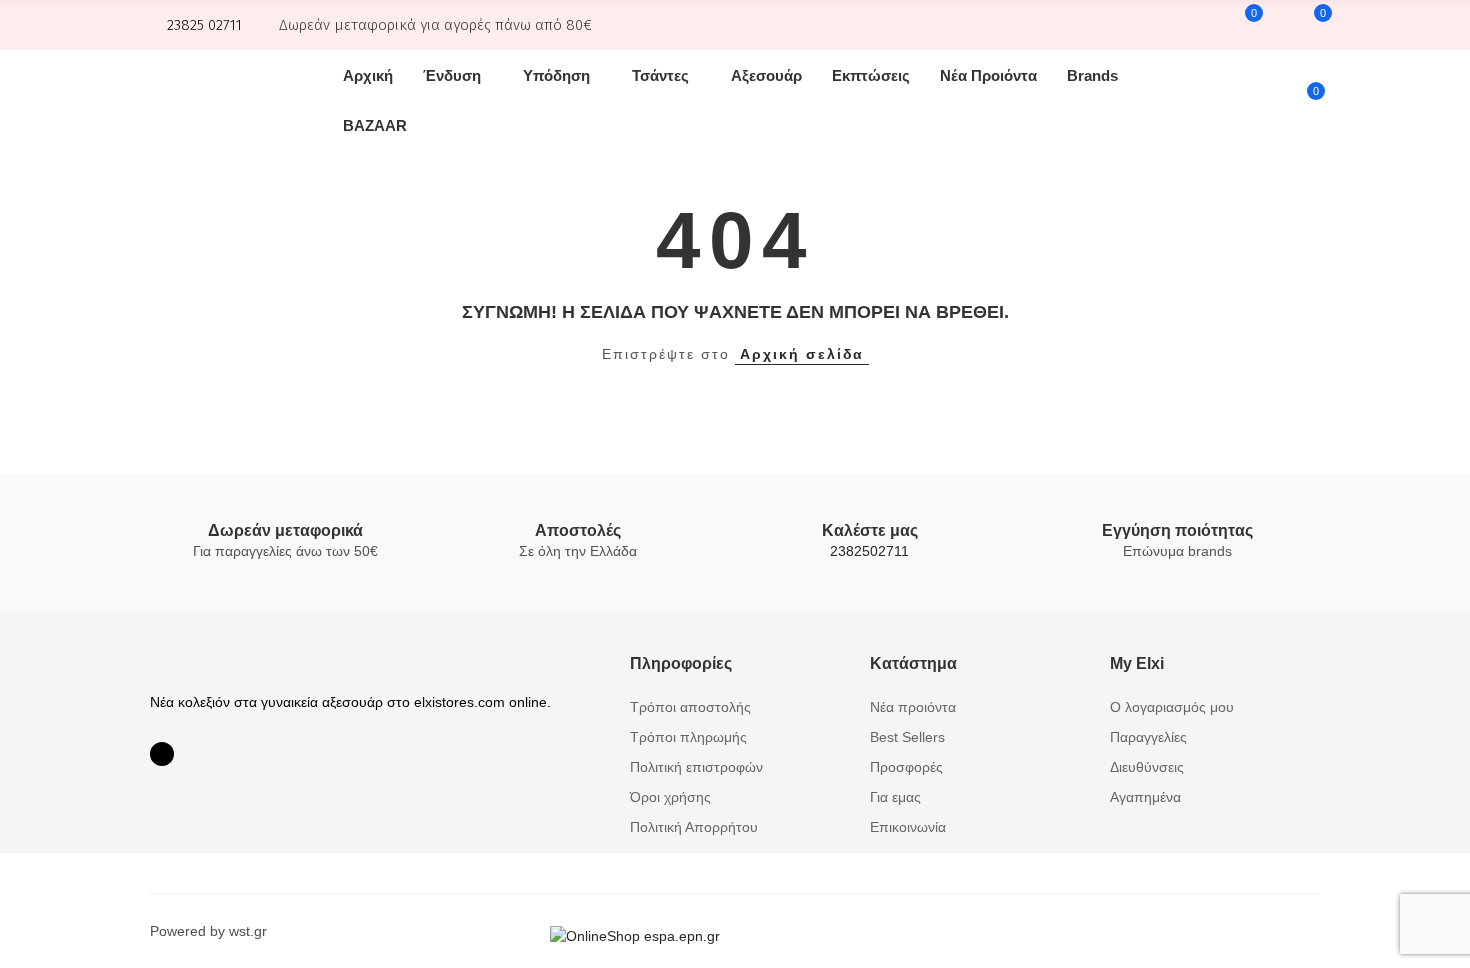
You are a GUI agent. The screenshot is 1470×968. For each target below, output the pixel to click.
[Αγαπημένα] (1310, 25)
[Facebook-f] (162, 754)
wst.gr (248, 931)
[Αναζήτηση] (1277, 25)
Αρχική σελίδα (802, 354)
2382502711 (869, 551)
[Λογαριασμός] (1203, 25)
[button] (196, 25)
